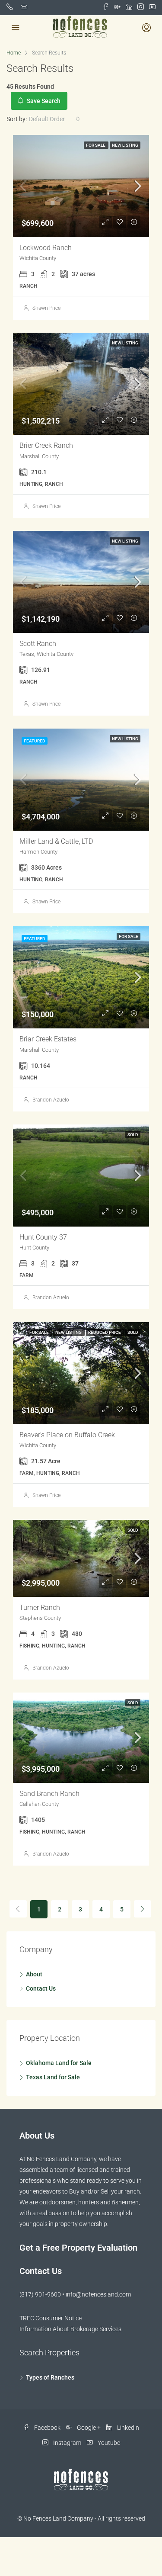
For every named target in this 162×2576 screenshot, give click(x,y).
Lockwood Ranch (46, 248)
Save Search (43, 101)
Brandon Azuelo (51, 1100)
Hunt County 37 (43, 1237)
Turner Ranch (40, 1608)
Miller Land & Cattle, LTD (56, 841)
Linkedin (127, 2428)
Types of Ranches (50, 2377)
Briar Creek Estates (48, 1039)
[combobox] (54, 119)
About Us (37, 2136)
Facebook (47, 2428)
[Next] (143, 1909)
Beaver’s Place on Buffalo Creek (67, 1435)
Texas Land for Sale (53, 2077)
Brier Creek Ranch (46, 445)
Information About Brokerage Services (70, 2329)
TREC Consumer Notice (51, 2318)
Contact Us (41, 1988)
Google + (88, 2428)
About (34, 1974)
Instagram (67, 2443)
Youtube (108, 2443)
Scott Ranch (38, 644)
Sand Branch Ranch (49, 1794)
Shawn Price (46, 308)
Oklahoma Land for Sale (59, 2063)
